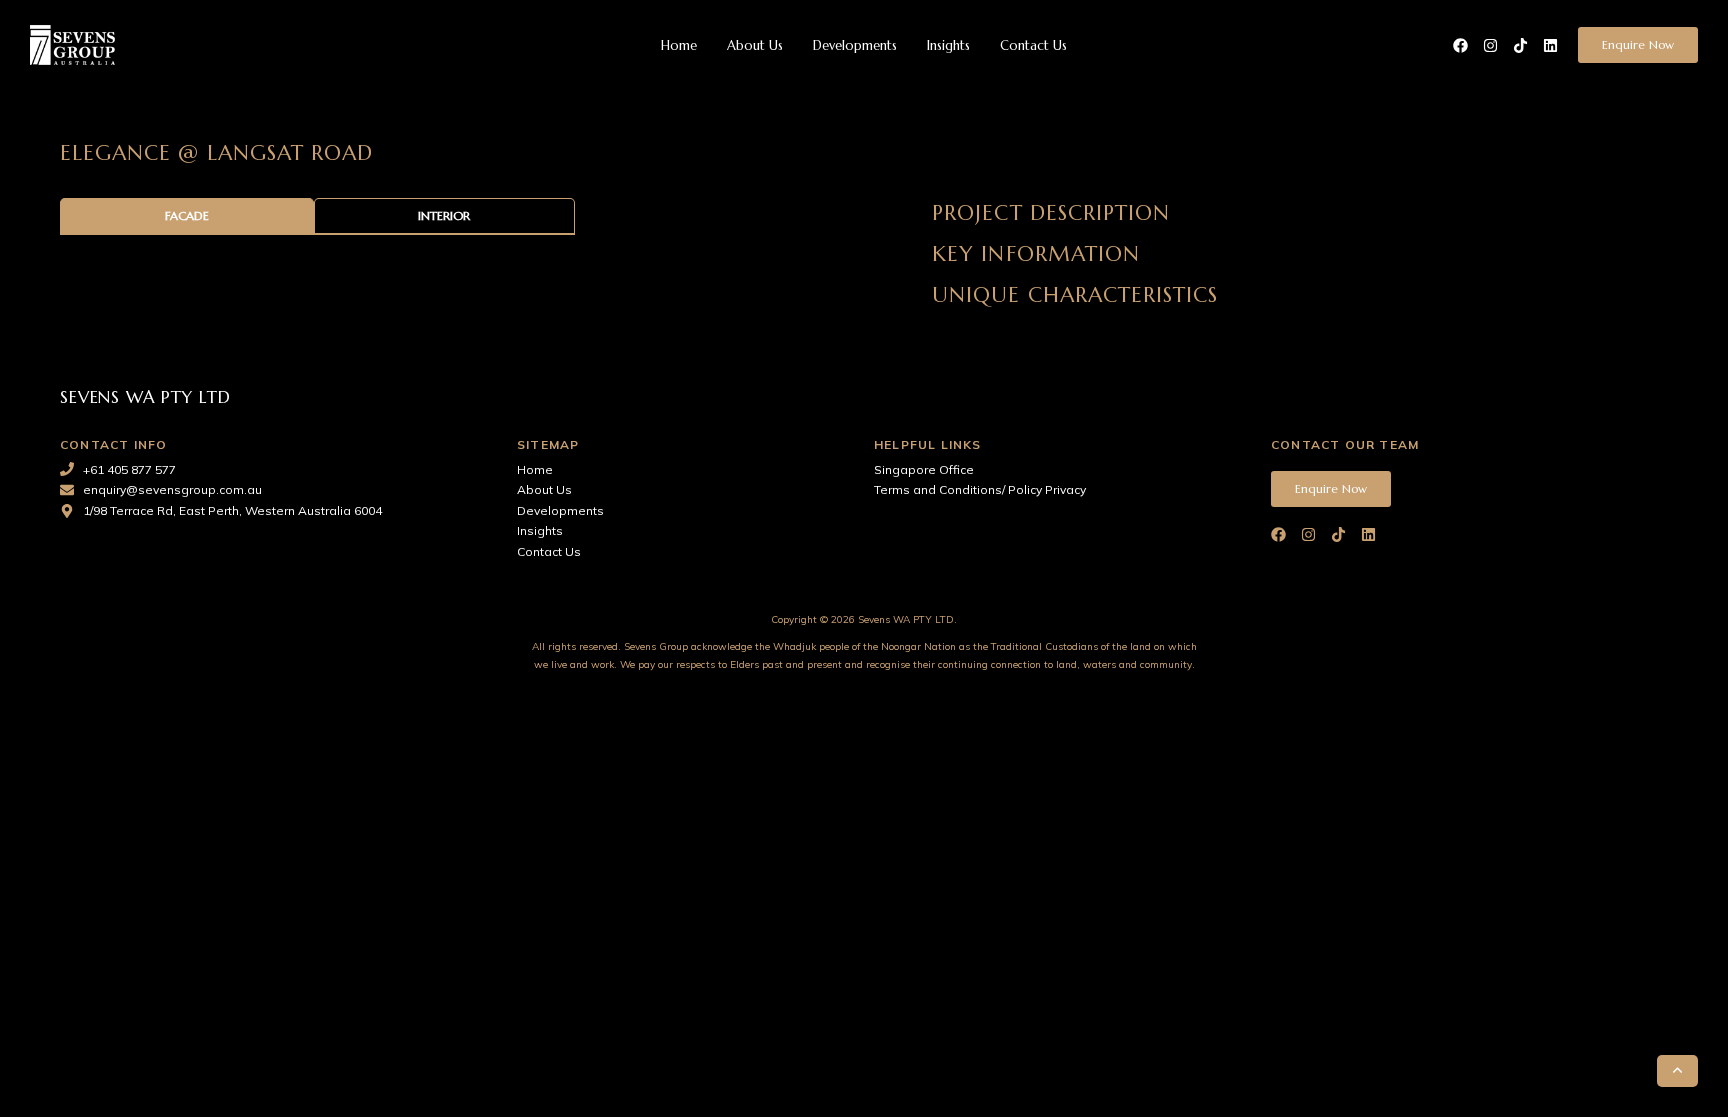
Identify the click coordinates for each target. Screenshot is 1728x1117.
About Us (755, 45)
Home (679, 45)
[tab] (187, 216)
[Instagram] (1490, 45)
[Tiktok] (1520, 45)
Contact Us (1033, 45)
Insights (948, 45)
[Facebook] (1460, 45)
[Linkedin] (1550, 45)
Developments (855, 45)
